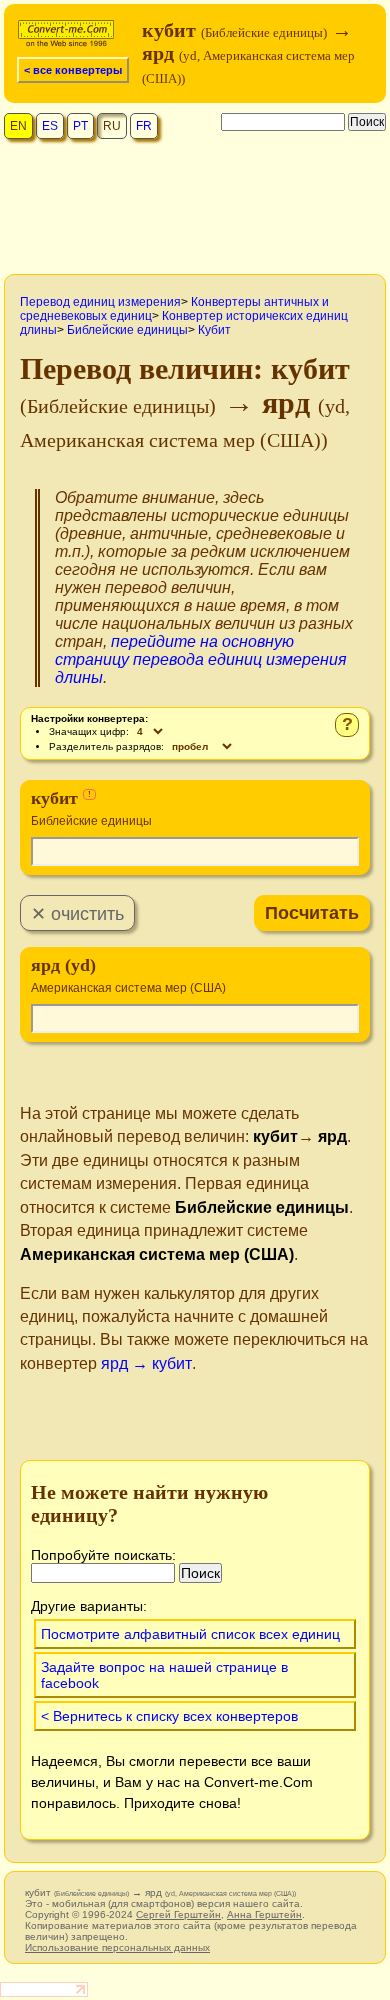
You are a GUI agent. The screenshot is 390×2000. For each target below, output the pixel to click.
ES (50, 126)
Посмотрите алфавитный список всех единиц (190, 1634)
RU (112, 126)
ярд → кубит (146, 1363)
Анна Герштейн (264, 1914)
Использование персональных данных (117, 1947)
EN (18, 126)
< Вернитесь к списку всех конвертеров (169, 1716)
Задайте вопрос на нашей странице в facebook (164, 1675)
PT (80, 126)
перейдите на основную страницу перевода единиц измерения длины (201, 659)
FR (144, 126)
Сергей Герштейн (178, 1914)
